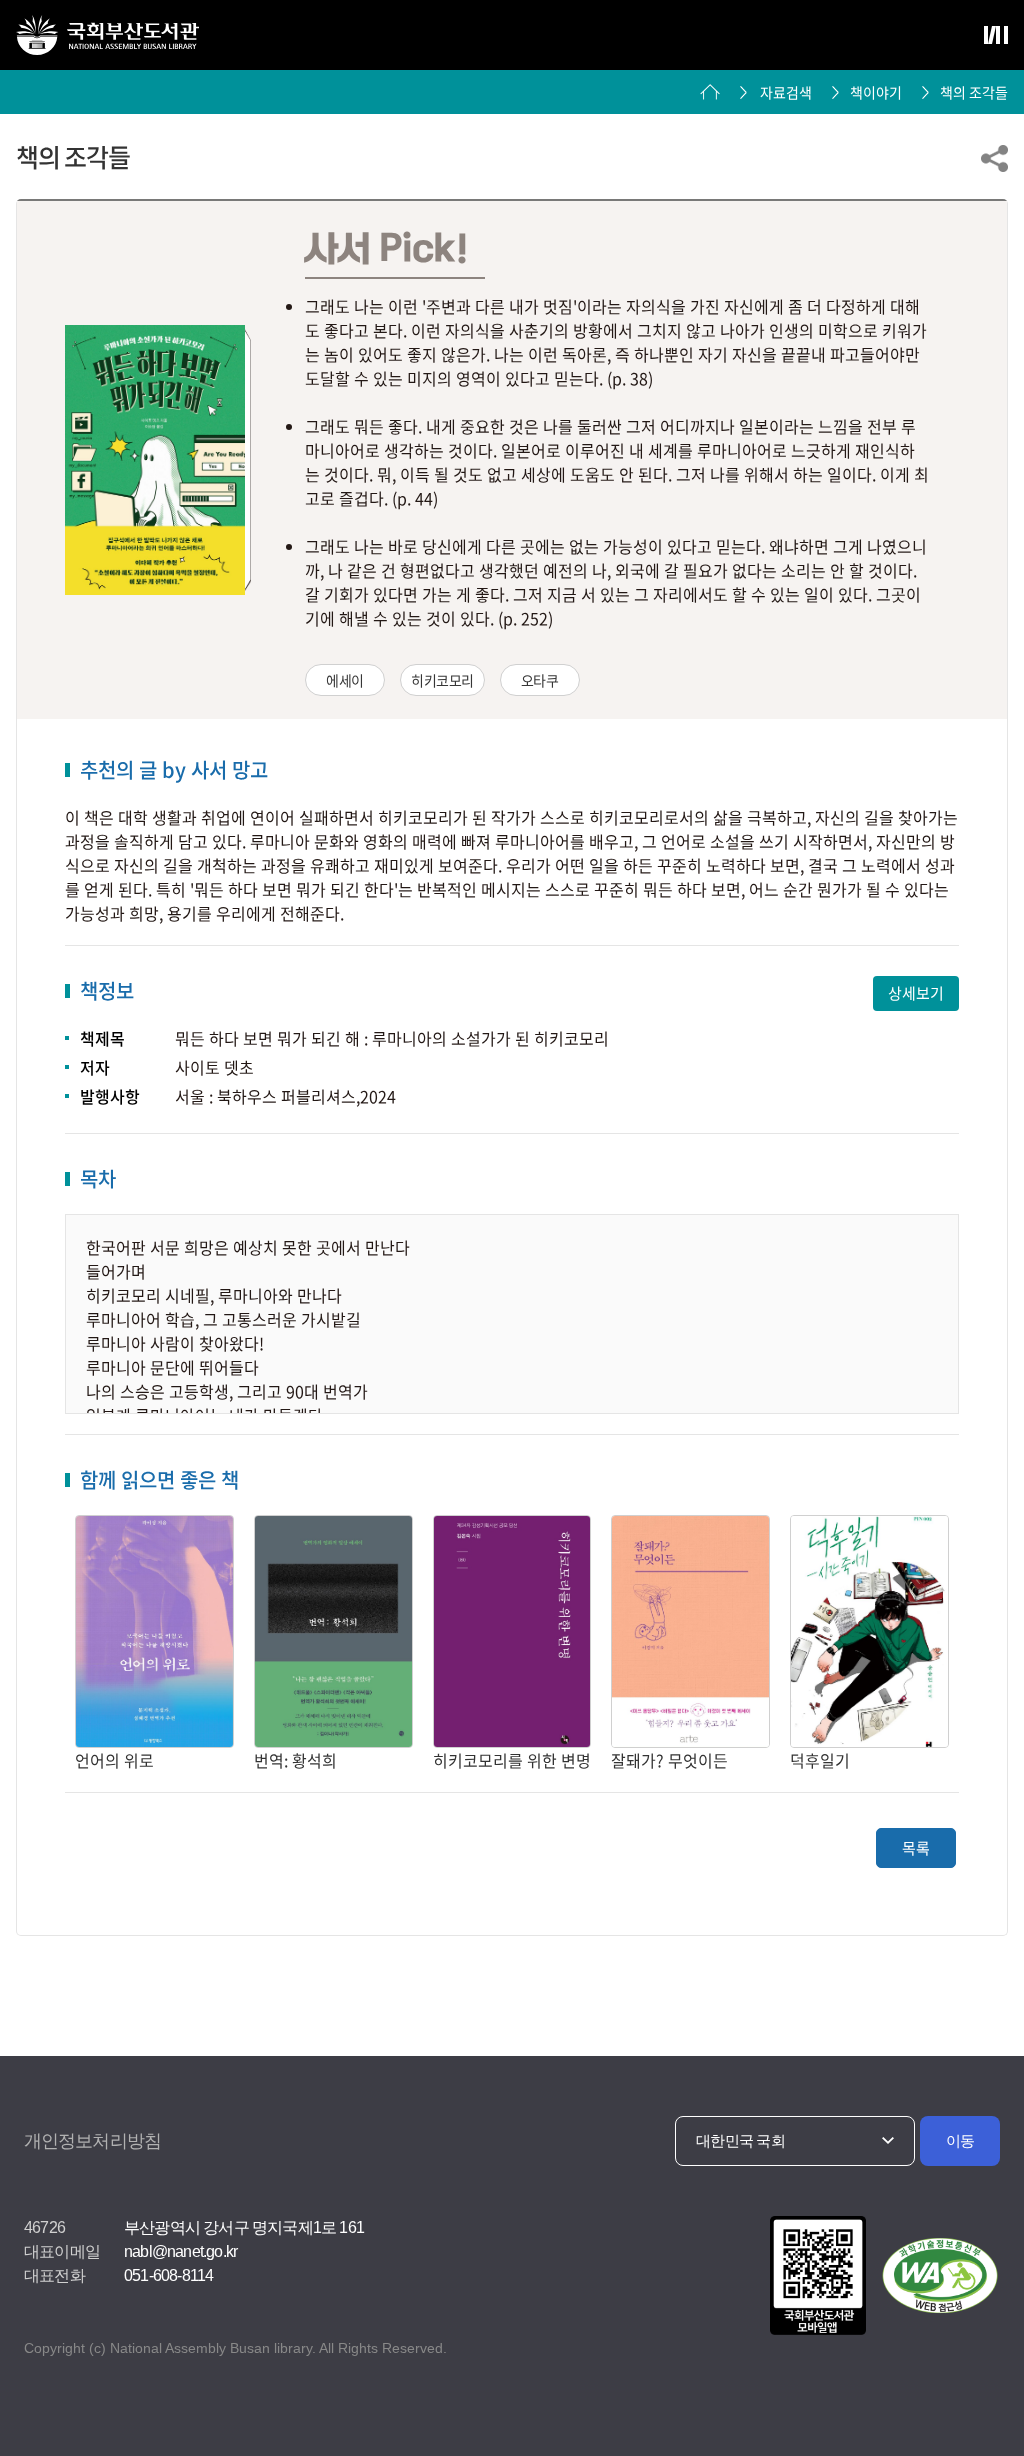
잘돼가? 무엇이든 (669, 1760)
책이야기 (876, 92)
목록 (916, 1848)
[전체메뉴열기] (996, 35)
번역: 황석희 (295, 1760)
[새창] (815, 2277)
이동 (960, 2140)
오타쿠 (540, 680)
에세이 (345, 680)
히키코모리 (442, 680)
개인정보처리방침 (92, 2141)
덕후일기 (820, 1760)
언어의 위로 (114, 1760)
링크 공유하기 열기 (994, 158)
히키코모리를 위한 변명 (512, 1760)
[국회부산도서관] (107, 35)
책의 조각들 (974, 92)
